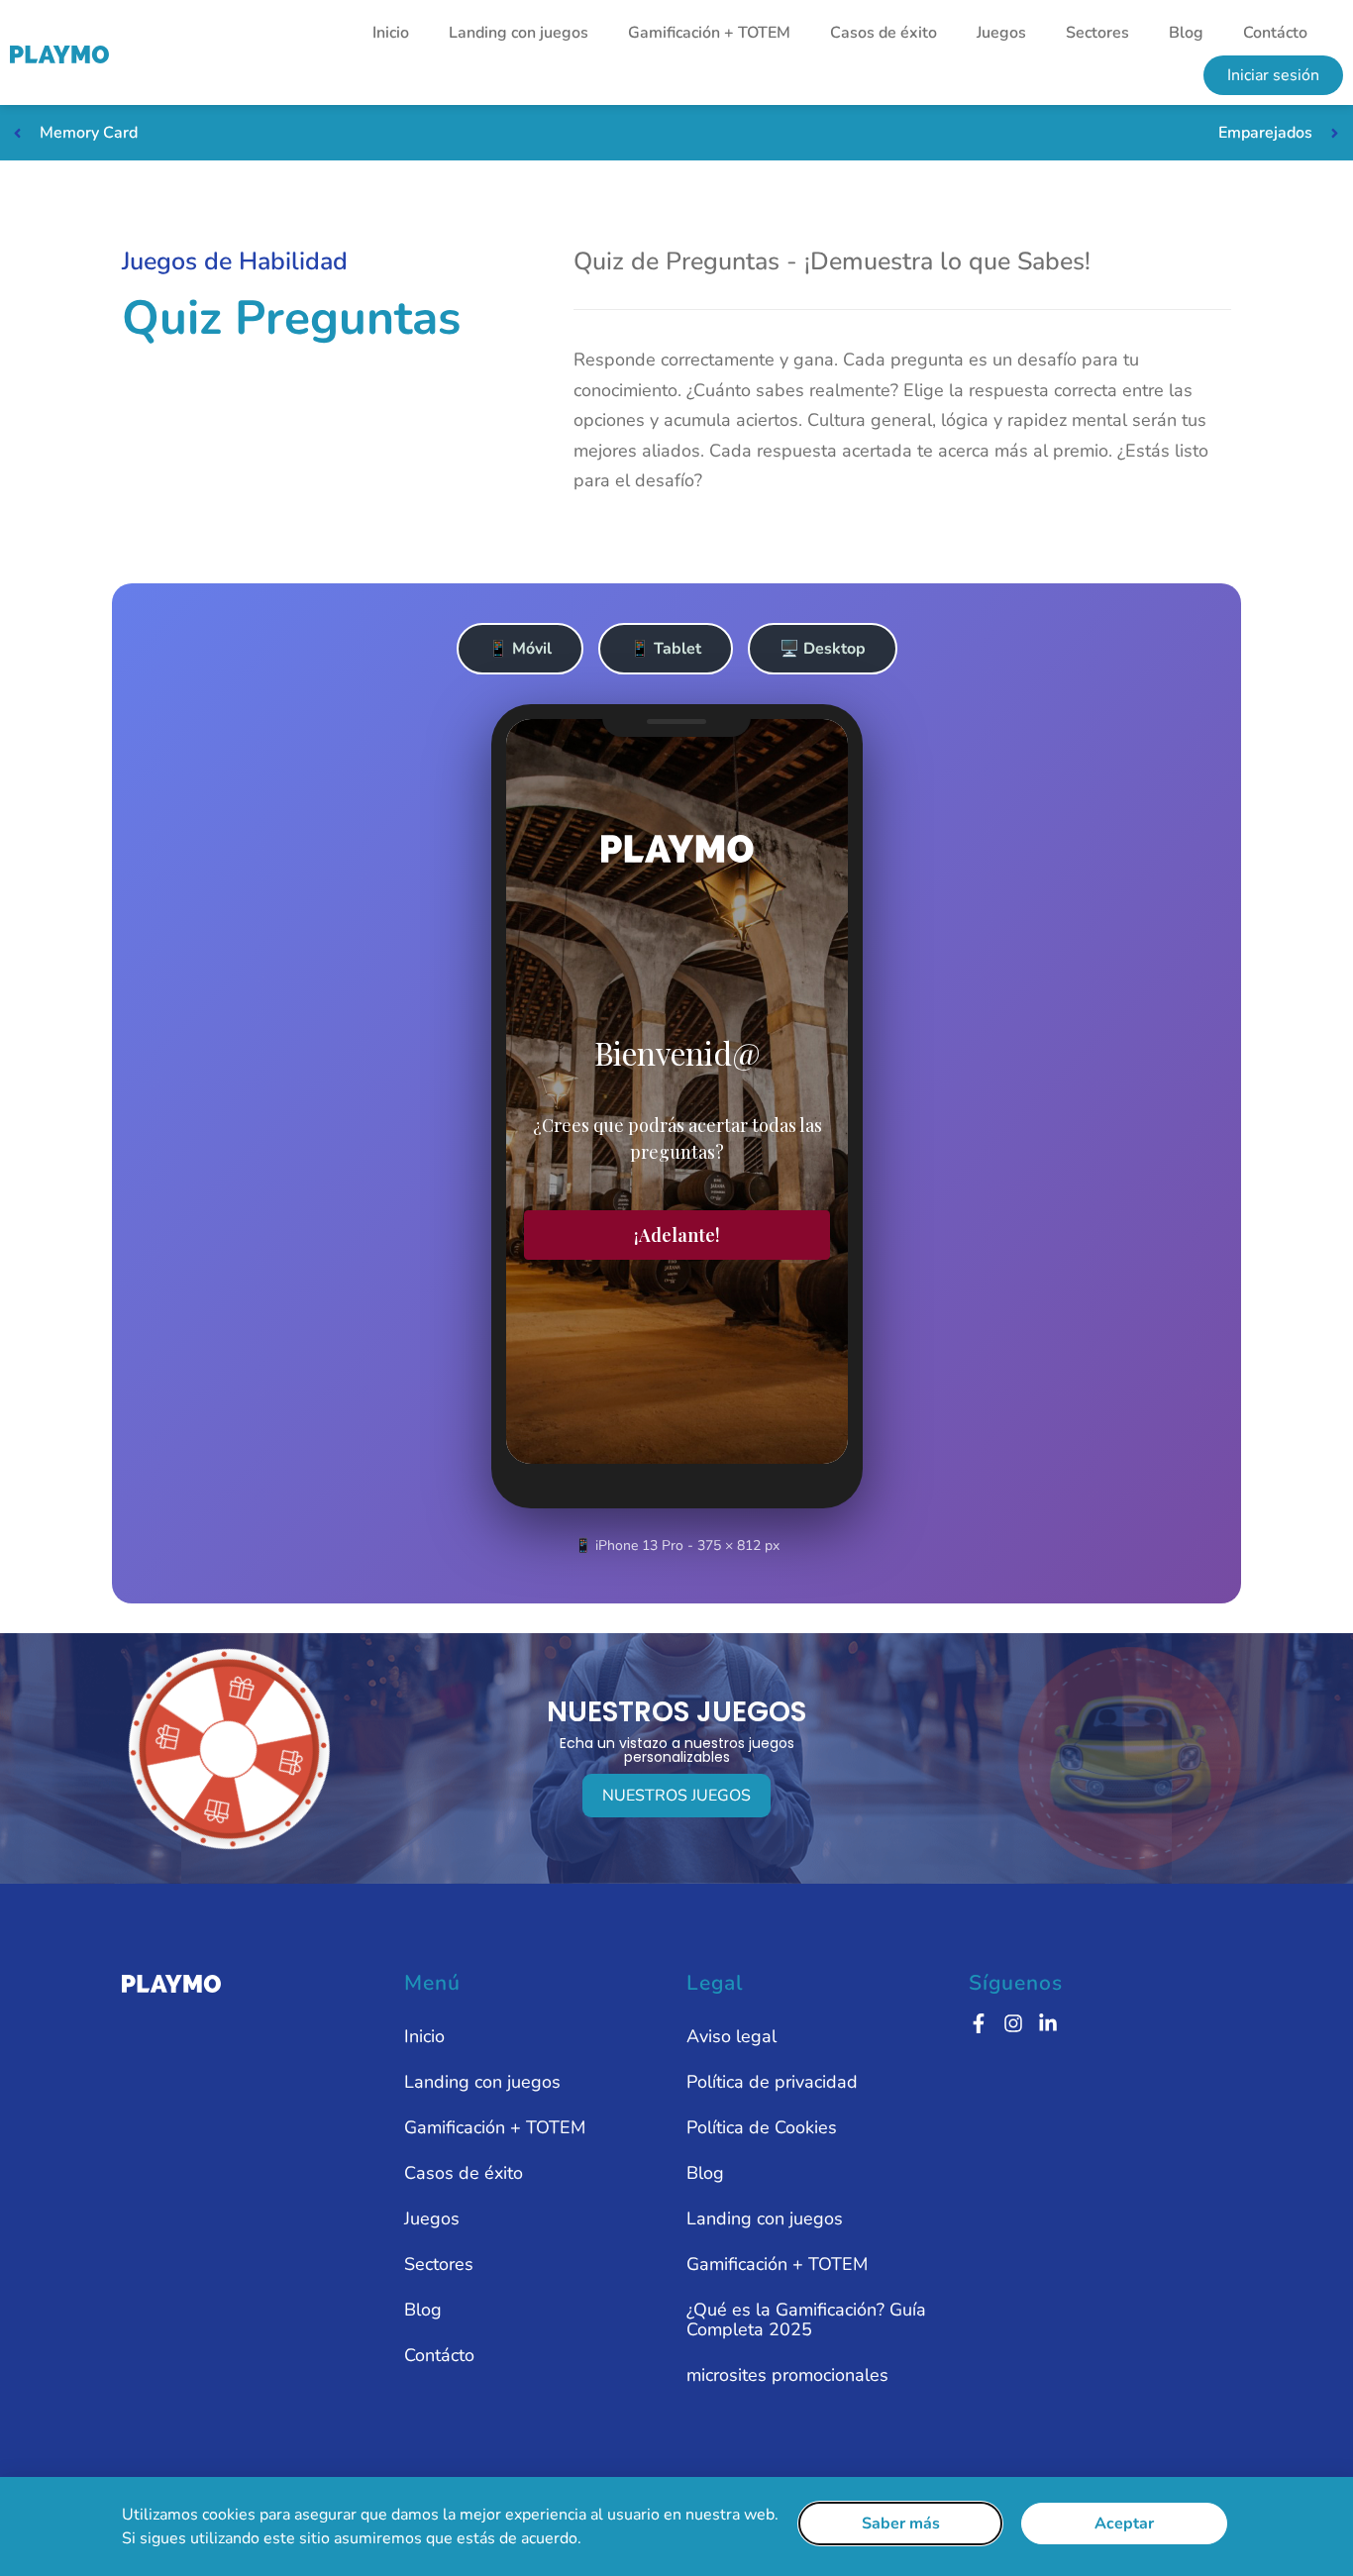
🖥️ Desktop (823, 649)
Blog (1186, 33)
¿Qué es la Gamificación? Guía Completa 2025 (806, 2319)
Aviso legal (731, 2036)
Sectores (1097, 33)
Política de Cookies (762, 2127)
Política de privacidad (772, 2082)
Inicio (391, 33)
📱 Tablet (666, 649)
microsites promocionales (787, 2375)
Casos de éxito (884, 33)
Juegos (1001, 33)
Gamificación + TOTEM (709, 33)
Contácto (1275, 33)
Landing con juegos (519, 33)
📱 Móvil (520, 649)
